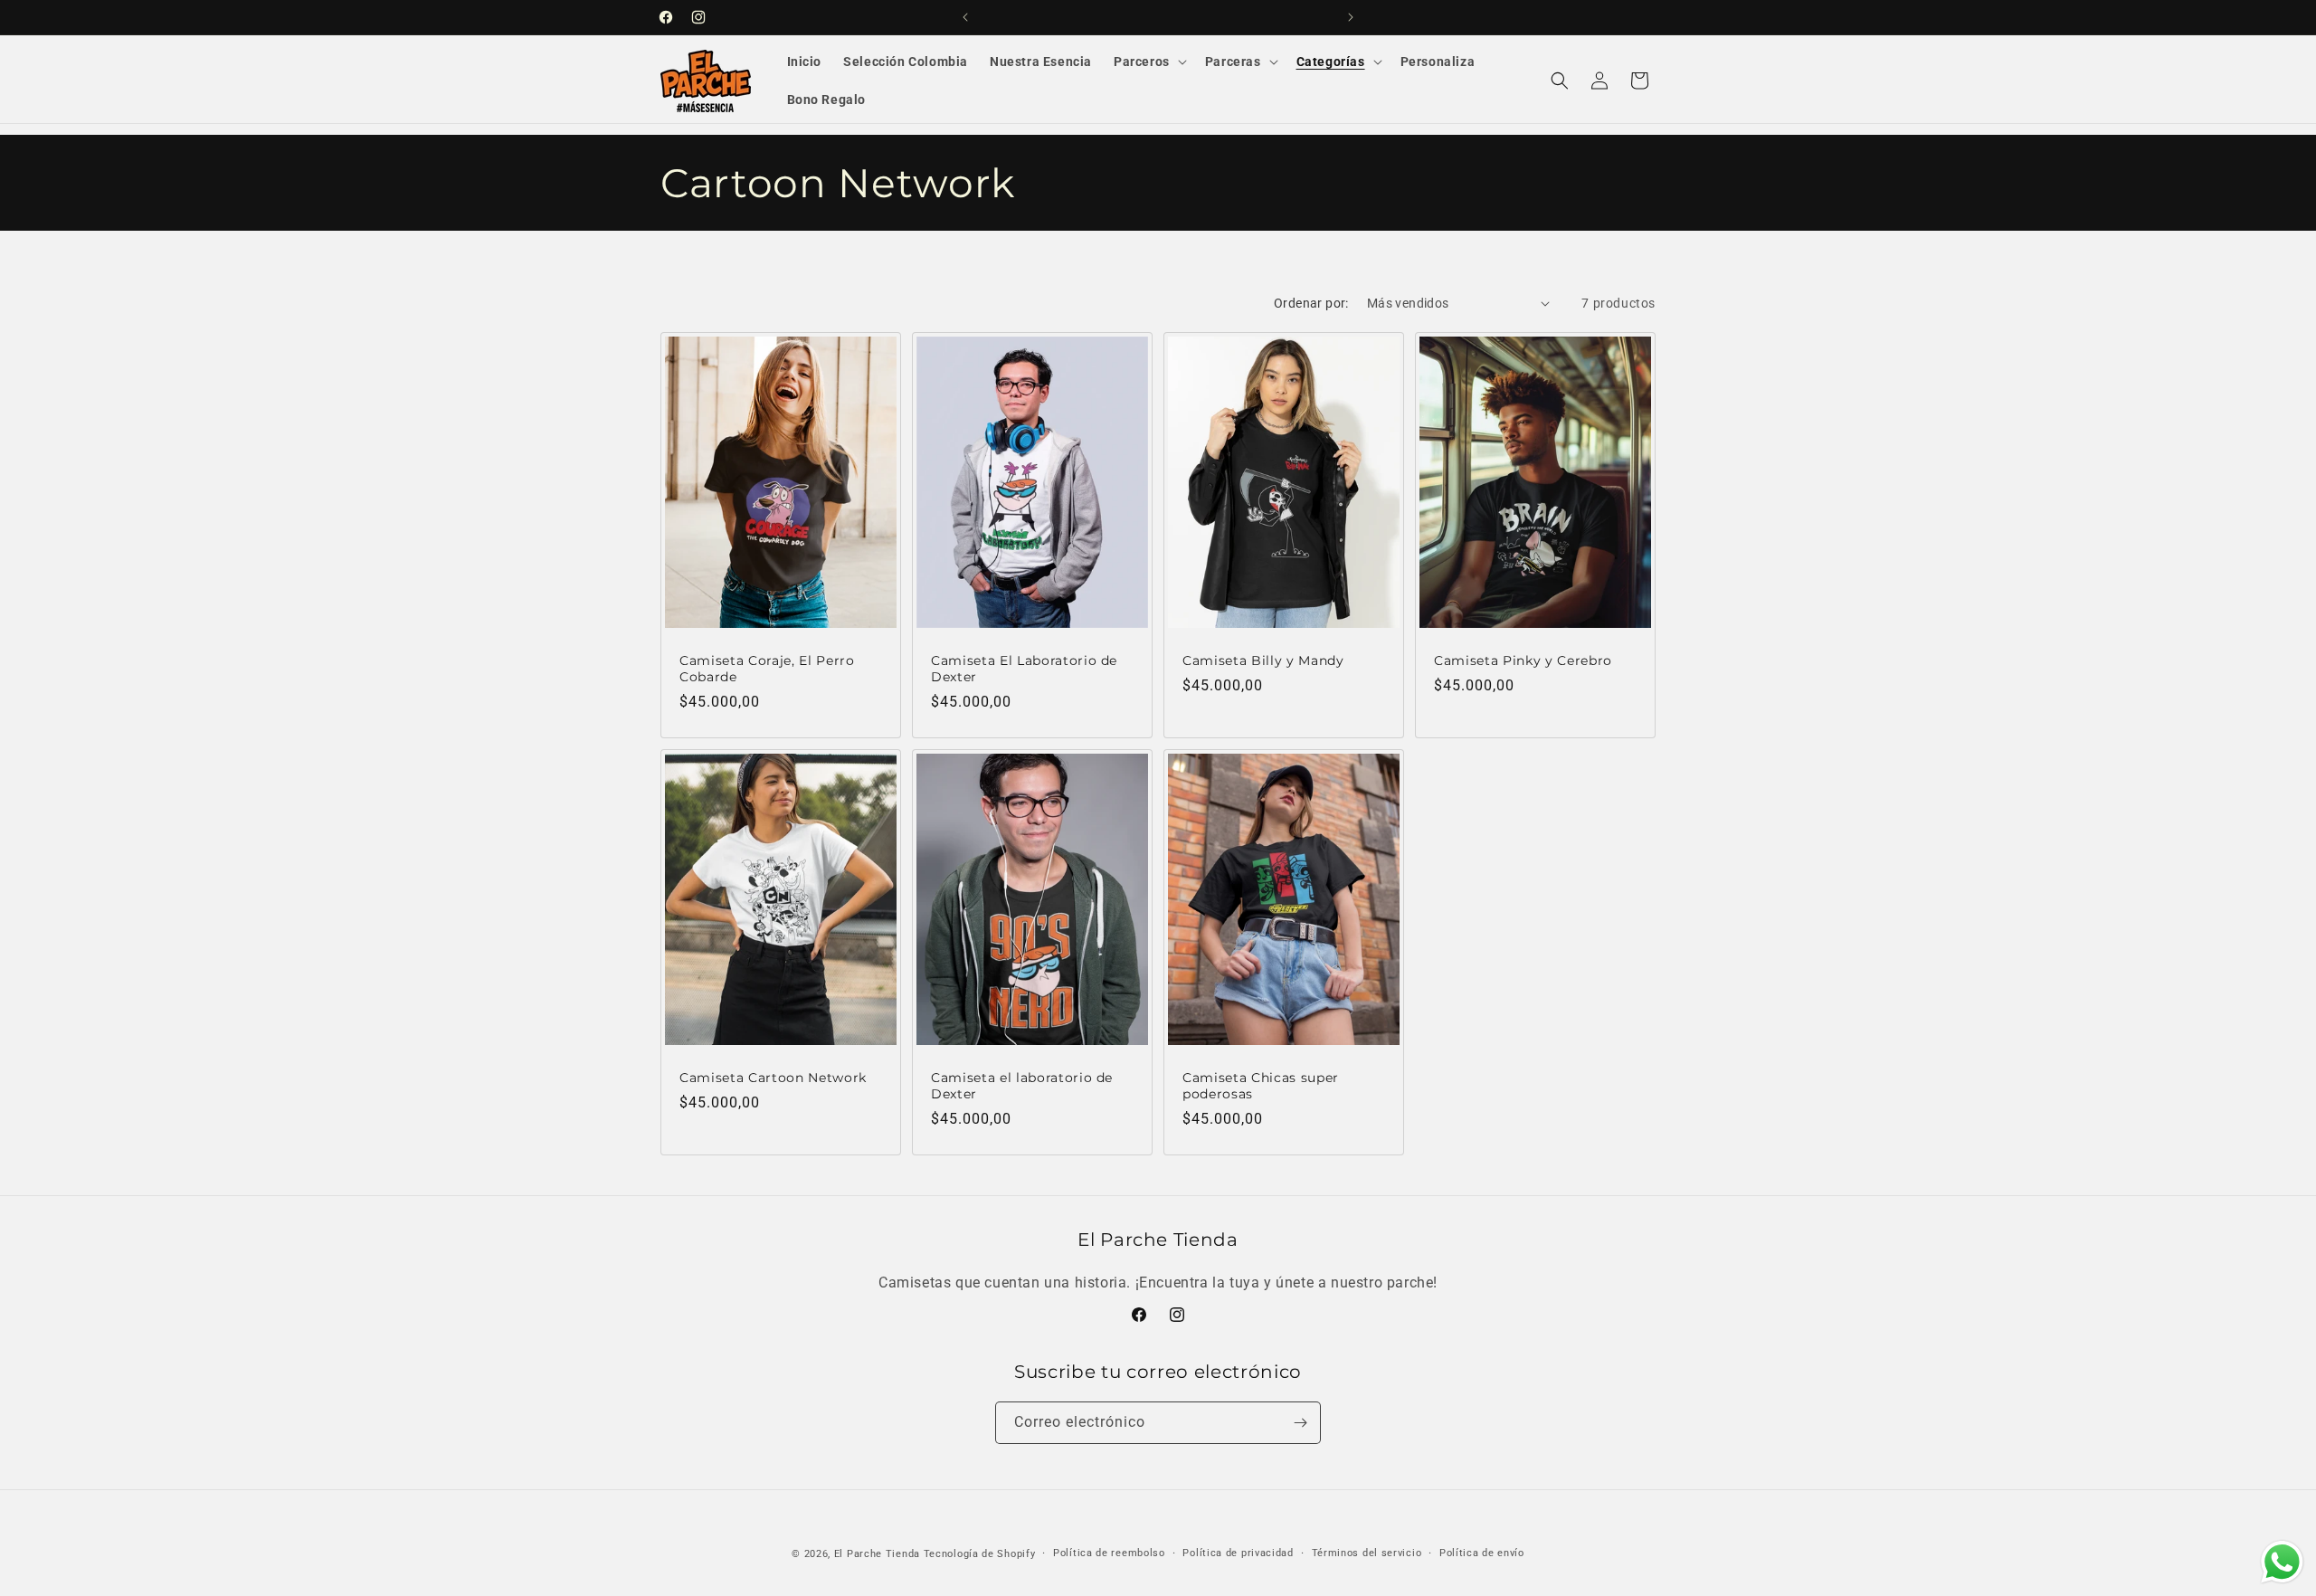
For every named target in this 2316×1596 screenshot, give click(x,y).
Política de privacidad (1238, 1553)
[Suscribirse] (1300, 1423)
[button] (1149, 62)
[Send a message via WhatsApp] (2282, 1562)
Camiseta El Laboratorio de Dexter (1024, 669)
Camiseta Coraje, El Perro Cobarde (767, 669)
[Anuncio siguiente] (1351, 17)
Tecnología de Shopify (980, 1554)
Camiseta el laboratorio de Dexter (1022, 1086)
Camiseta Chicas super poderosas (1261, 1086)
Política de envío (1482, 1553)
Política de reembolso (1109, 1553)
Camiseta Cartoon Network (773, 1078)
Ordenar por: (1311, 303)
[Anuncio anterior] (965, 17)
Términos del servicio (1367, 1553)
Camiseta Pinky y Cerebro (1523, 660)
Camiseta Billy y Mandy (1263, 660)
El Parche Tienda (877, 1554)
